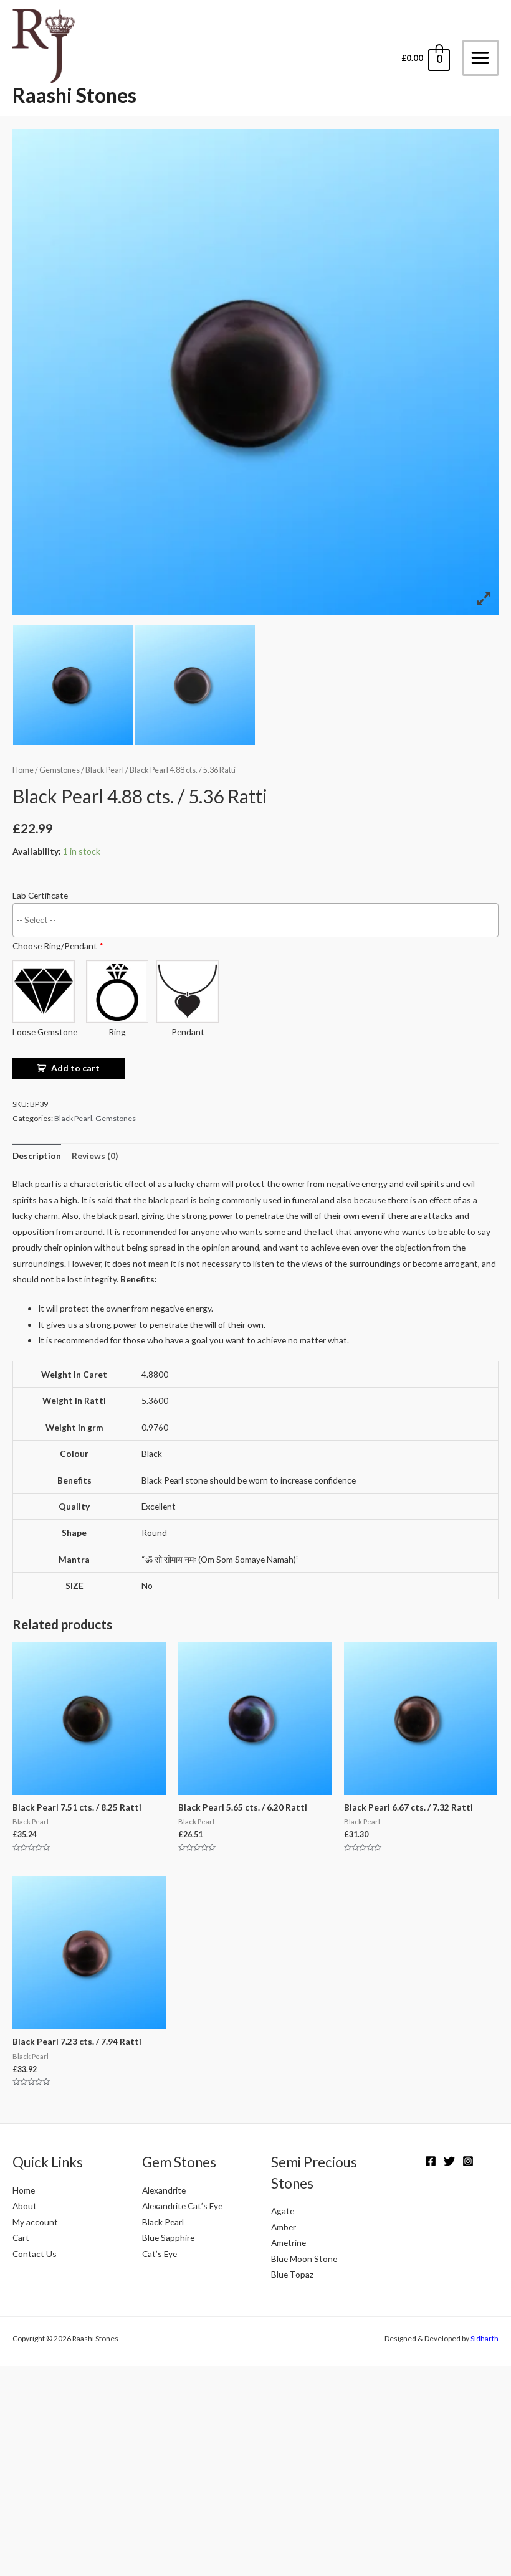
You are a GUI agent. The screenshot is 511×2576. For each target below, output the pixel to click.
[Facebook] (431, 2161)
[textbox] (259, 919)
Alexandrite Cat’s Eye (182, 2206)
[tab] (37, 1156)
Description (37, 1156)
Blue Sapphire (168, 2237)
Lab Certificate (40, 895)
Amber (284, 2227)
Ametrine (289, 2242)
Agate (283, 2211)
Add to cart (75, 1068)
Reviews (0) (95, 1156)
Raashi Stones (74, 95)
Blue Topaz (292, 2274)
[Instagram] (468, 2161)
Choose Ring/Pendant (58, 946)
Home (23, 770)
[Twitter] (449, 2161)
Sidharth (485, 2338)
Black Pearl (105, 770)
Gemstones (60, 770)
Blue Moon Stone (304, 2259)
